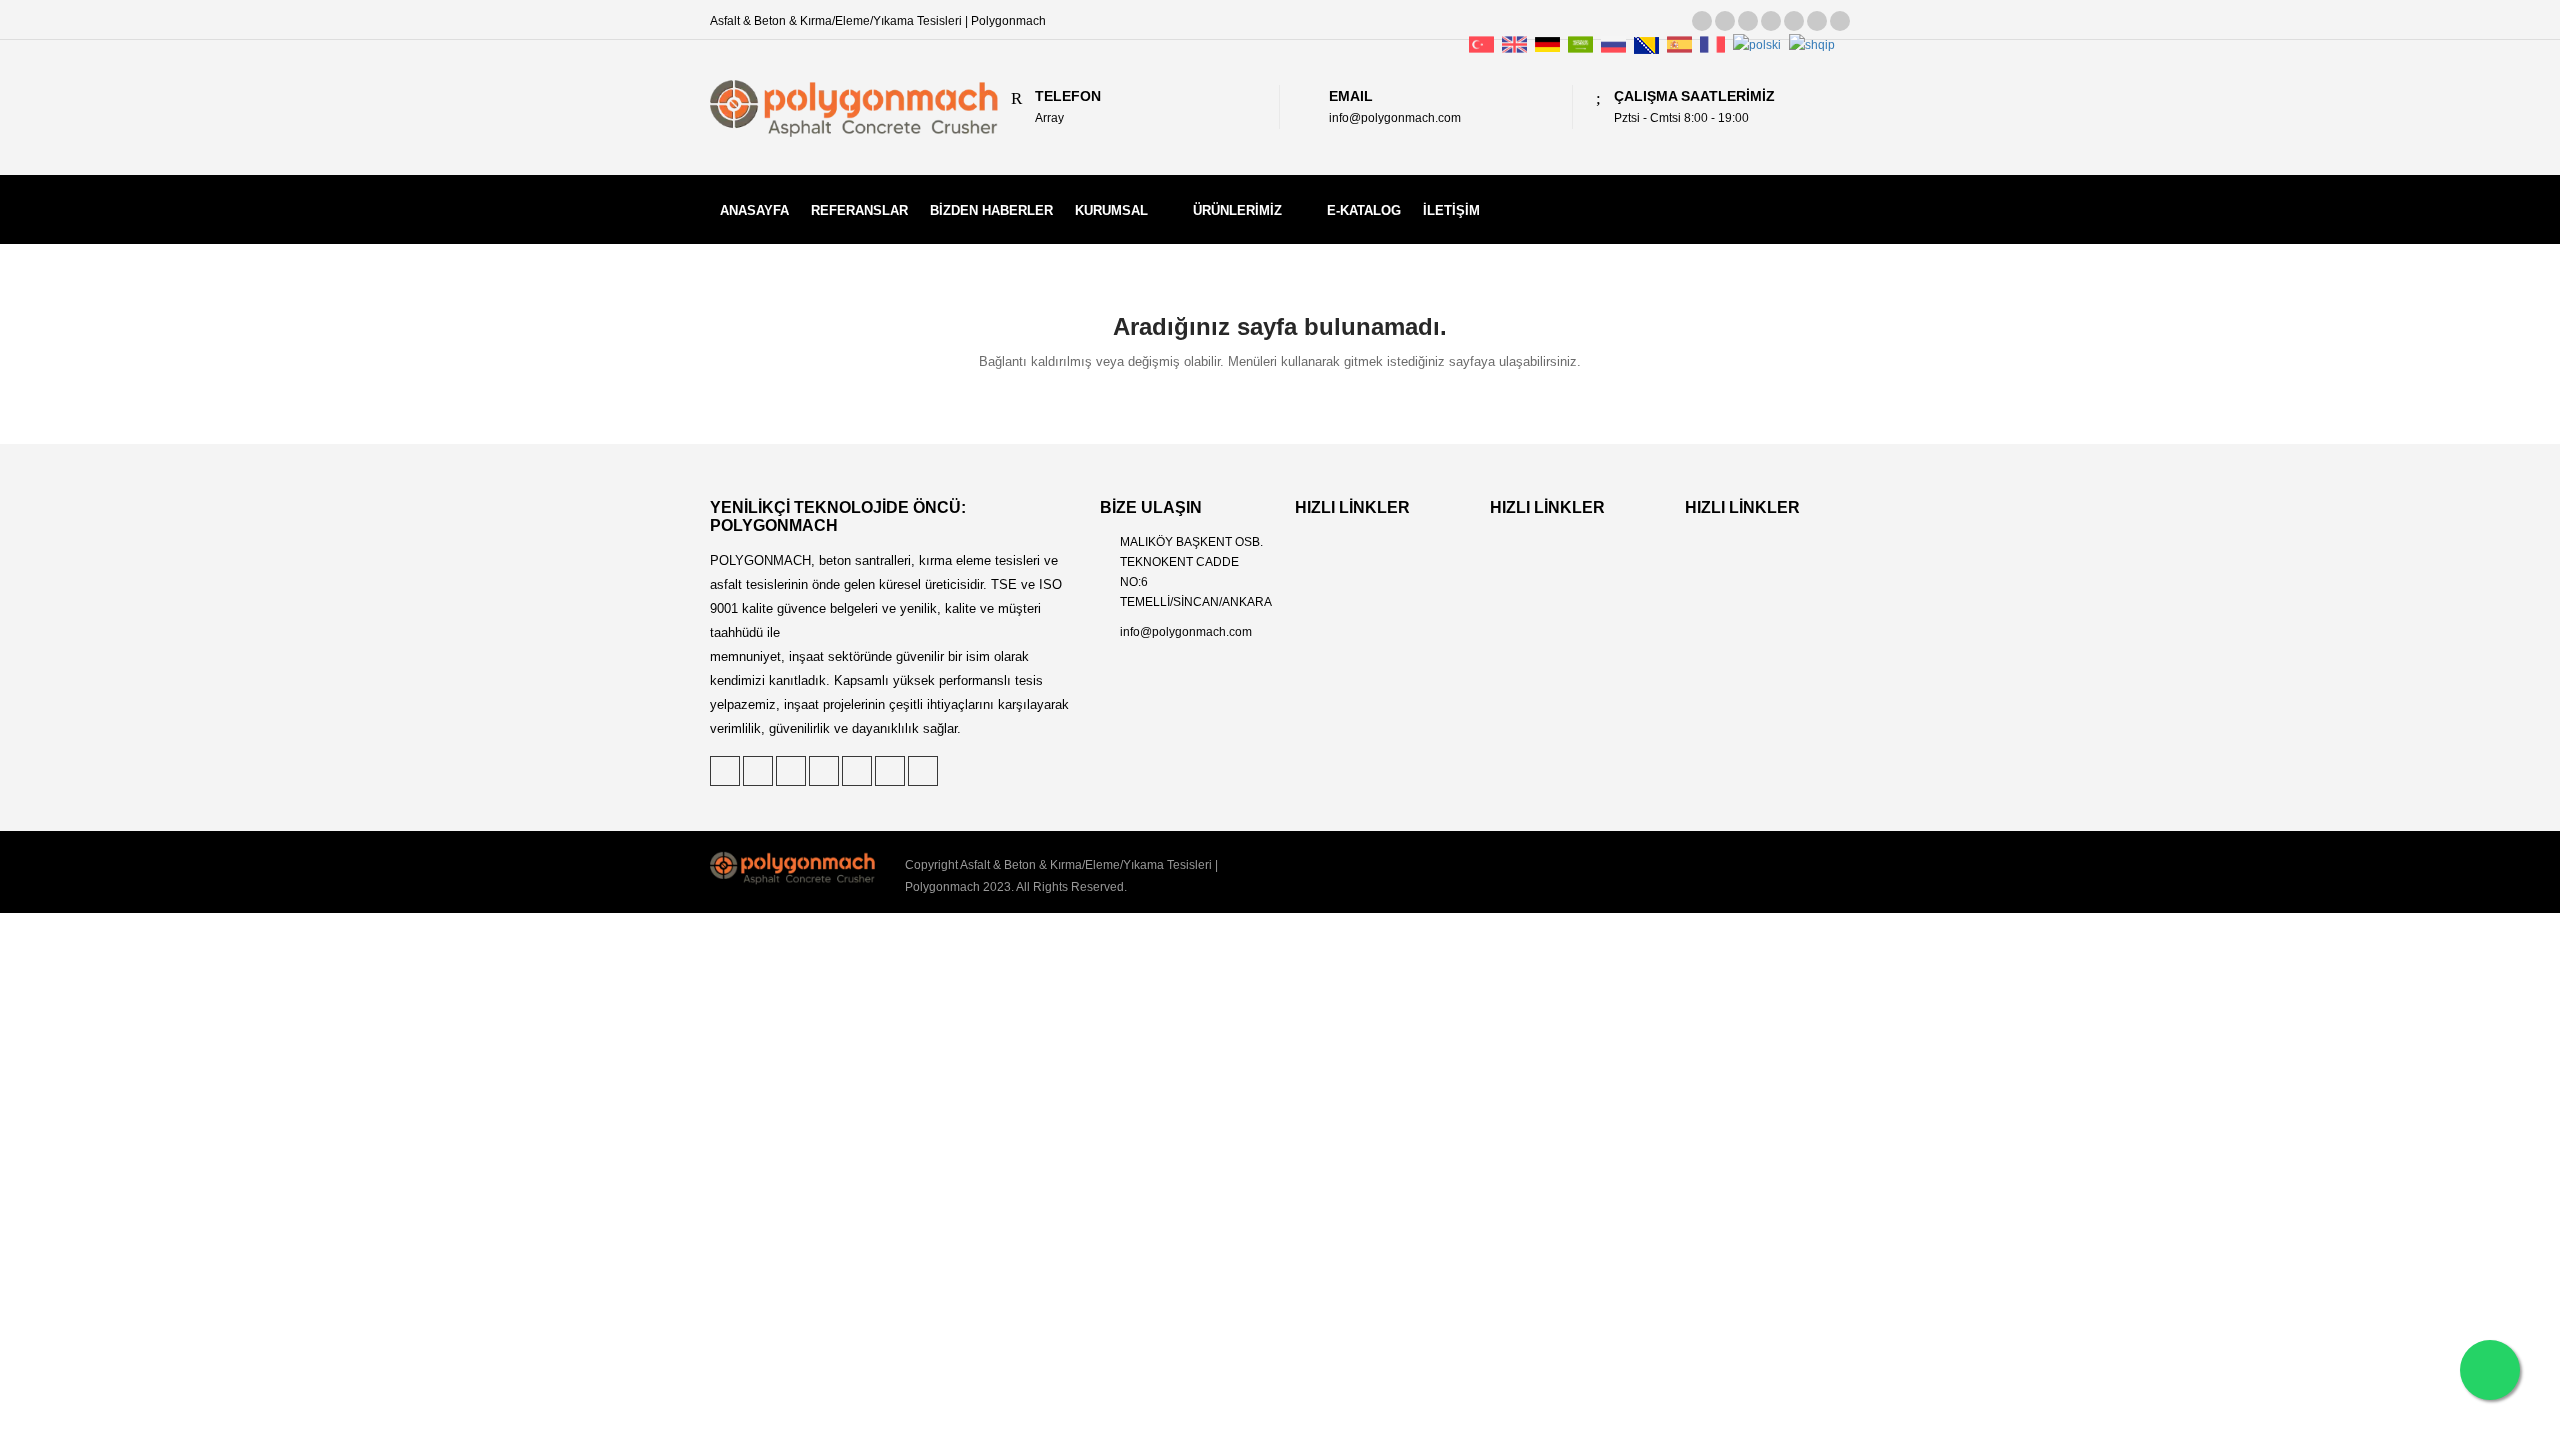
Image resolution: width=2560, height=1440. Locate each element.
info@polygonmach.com (1186, 632)
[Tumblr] (1794, 21)
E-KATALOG (1364, 210)
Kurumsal (1111, 210)
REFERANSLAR (859, 210)
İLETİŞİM (1451, 210)
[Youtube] (1840, 21)
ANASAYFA (754, 210)
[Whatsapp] (2490, 1370)
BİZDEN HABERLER (991, 210)
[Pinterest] (1725, 21)
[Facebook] (1771, 21)
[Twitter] (1702, 21)
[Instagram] (1817, 21)
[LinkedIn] (1748, 21)
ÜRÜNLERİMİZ (1237, 210)
